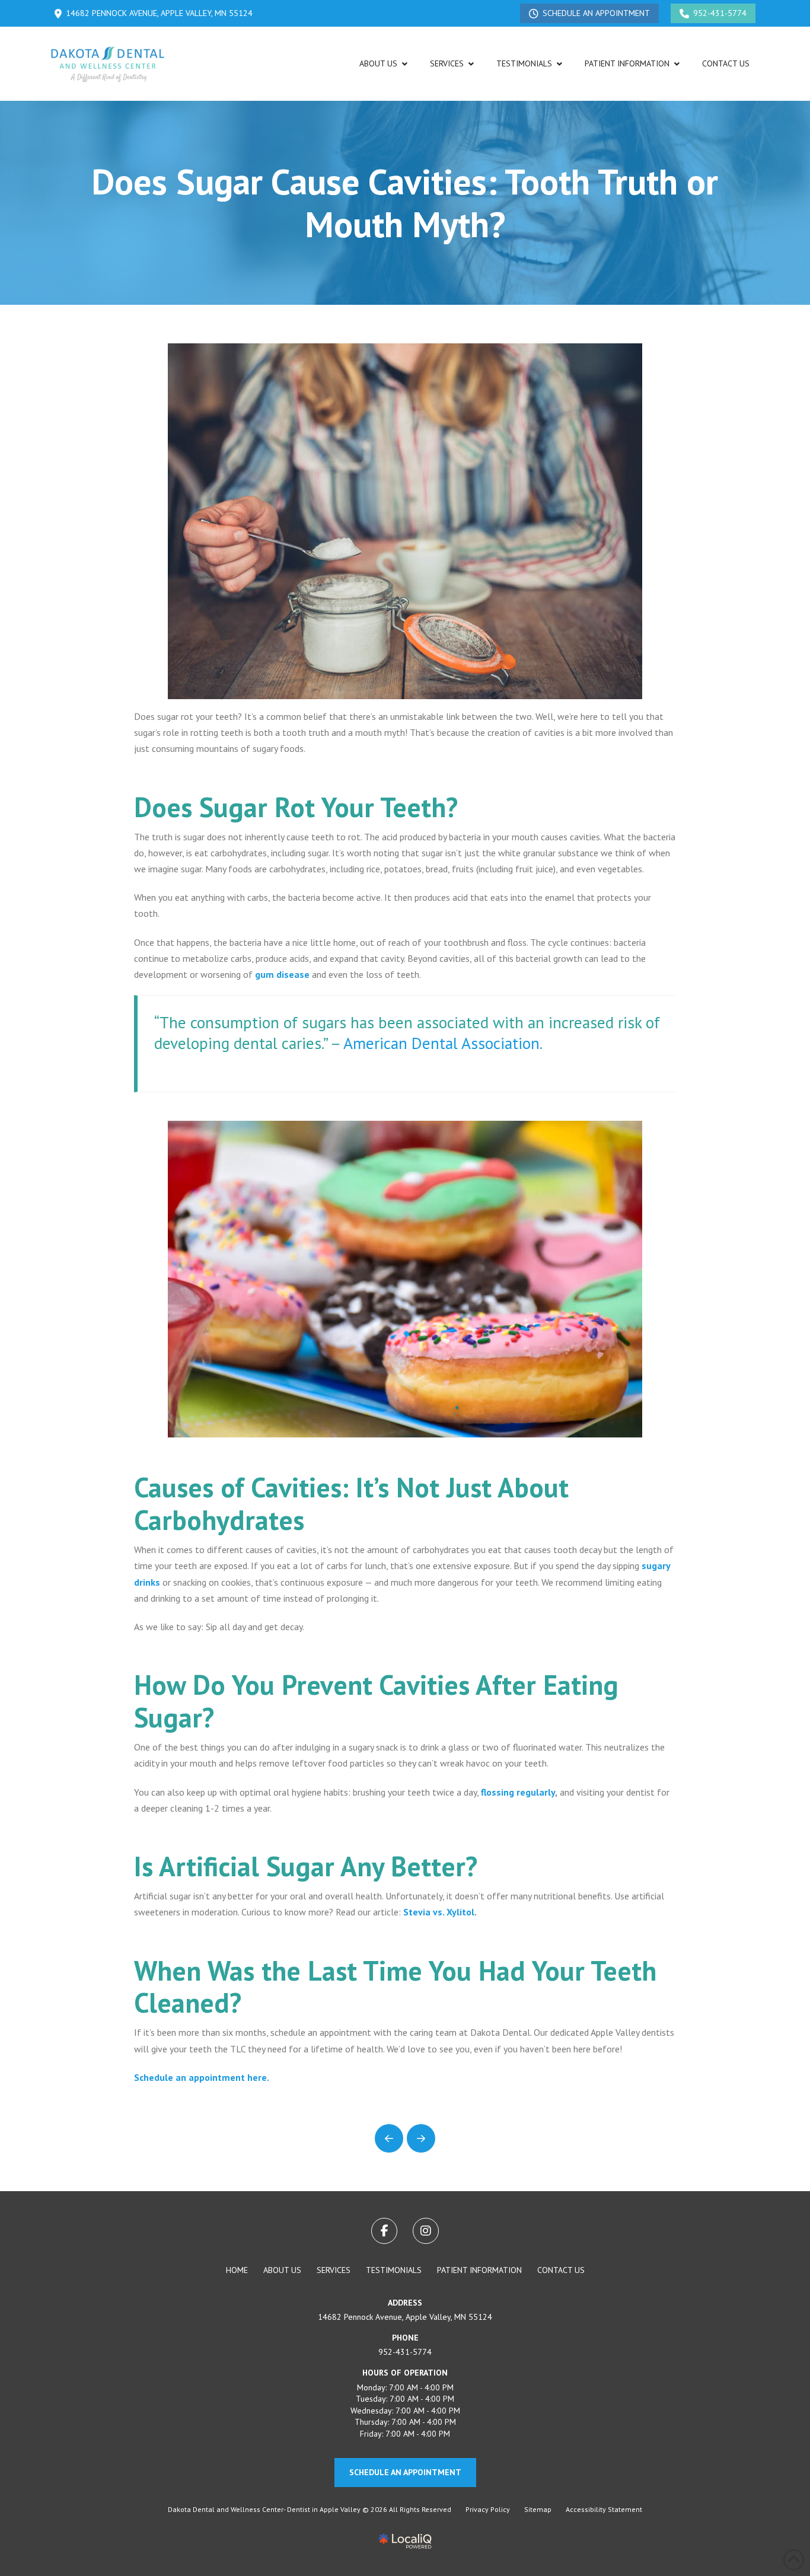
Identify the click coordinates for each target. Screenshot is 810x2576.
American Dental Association (441, 1043)
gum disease (282, 974)
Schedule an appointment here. (202, 2077)
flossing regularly (518, 1792)
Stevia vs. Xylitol (439, 1912)
